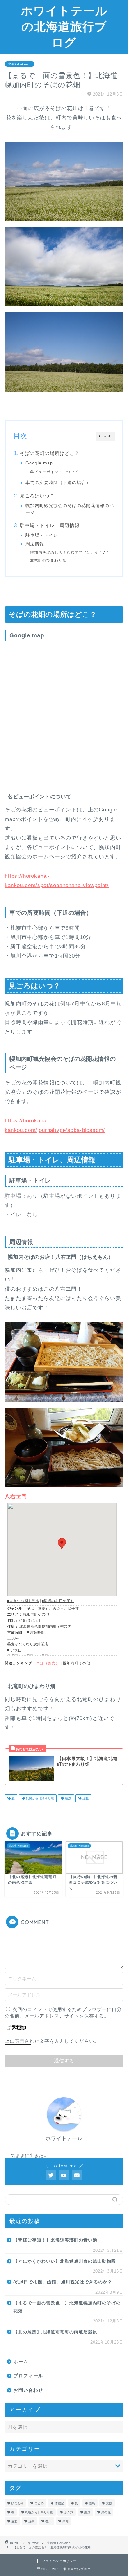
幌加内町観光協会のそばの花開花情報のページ (70, 509)
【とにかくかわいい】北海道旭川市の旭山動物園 (65, 2261)
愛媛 (109, 2503)
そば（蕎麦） (48, 1663)
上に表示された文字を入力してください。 (52, 2041)
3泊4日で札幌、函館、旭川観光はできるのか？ (63, 2282)
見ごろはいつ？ (37, 496)
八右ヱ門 (16, 1497)
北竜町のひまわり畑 (48, 560)
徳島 (92, 2503)
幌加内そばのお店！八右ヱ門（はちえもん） (71, 553)
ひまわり (17, 2503)
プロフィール (28, 2376)
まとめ (39, 2503)
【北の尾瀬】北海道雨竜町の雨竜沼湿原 (55, 2332)
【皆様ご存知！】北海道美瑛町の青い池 (55, 2240)
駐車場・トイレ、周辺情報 (50, 525)
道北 (85, 1798)
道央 (31, 2521)
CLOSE (105, 436)
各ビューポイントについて (54, 472)
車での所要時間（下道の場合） (58, 483)
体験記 (59, 2503)
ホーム (21, 2361)
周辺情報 (35, 544)
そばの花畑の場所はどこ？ (50, 453)
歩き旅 (69, 2512)
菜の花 (106, 2512)
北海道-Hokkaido (20, 64)
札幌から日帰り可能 (39, 1798)
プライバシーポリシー (59, 2561)
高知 (66, 2521)
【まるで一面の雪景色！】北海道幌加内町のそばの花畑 (67, 2307)
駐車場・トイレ (42, 535)
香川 (48, 2521)
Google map (39, 463)
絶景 (68, 1798)
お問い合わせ (28, 2390)
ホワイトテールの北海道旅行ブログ (64, 26)
